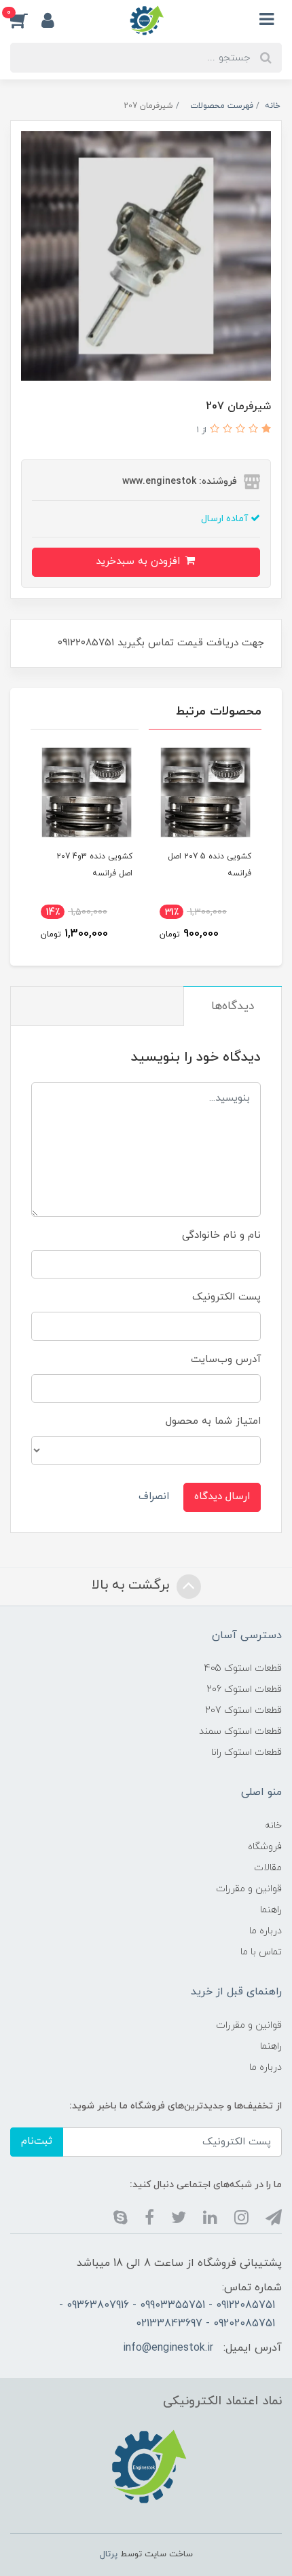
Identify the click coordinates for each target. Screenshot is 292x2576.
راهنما (271, 1910)
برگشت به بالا (132, 1585)
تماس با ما (261, 1952)
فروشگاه (265, 1847)
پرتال (109, 2554)
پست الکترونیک (226, 1297)
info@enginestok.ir (168, 2348)
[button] (26, 20)
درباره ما (266, 1931)
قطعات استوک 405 (243, 1668)
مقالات (268, 1868)
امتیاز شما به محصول (213, 1421)
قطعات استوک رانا (247, 1753)
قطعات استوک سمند (240, 1731)
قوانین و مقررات (249, 1889)
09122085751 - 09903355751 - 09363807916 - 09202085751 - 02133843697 (167, 2314)
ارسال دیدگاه (222, 1497)
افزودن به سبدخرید (140, 562)
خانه (273, 1826)
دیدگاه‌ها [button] (233, 1006)
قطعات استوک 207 (243, 1710)
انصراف (154, 1497)
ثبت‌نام (37, 2141)
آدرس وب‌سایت (226, 1360)
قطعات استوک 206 (244, 1689)
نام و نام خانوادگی (221, 1235)
